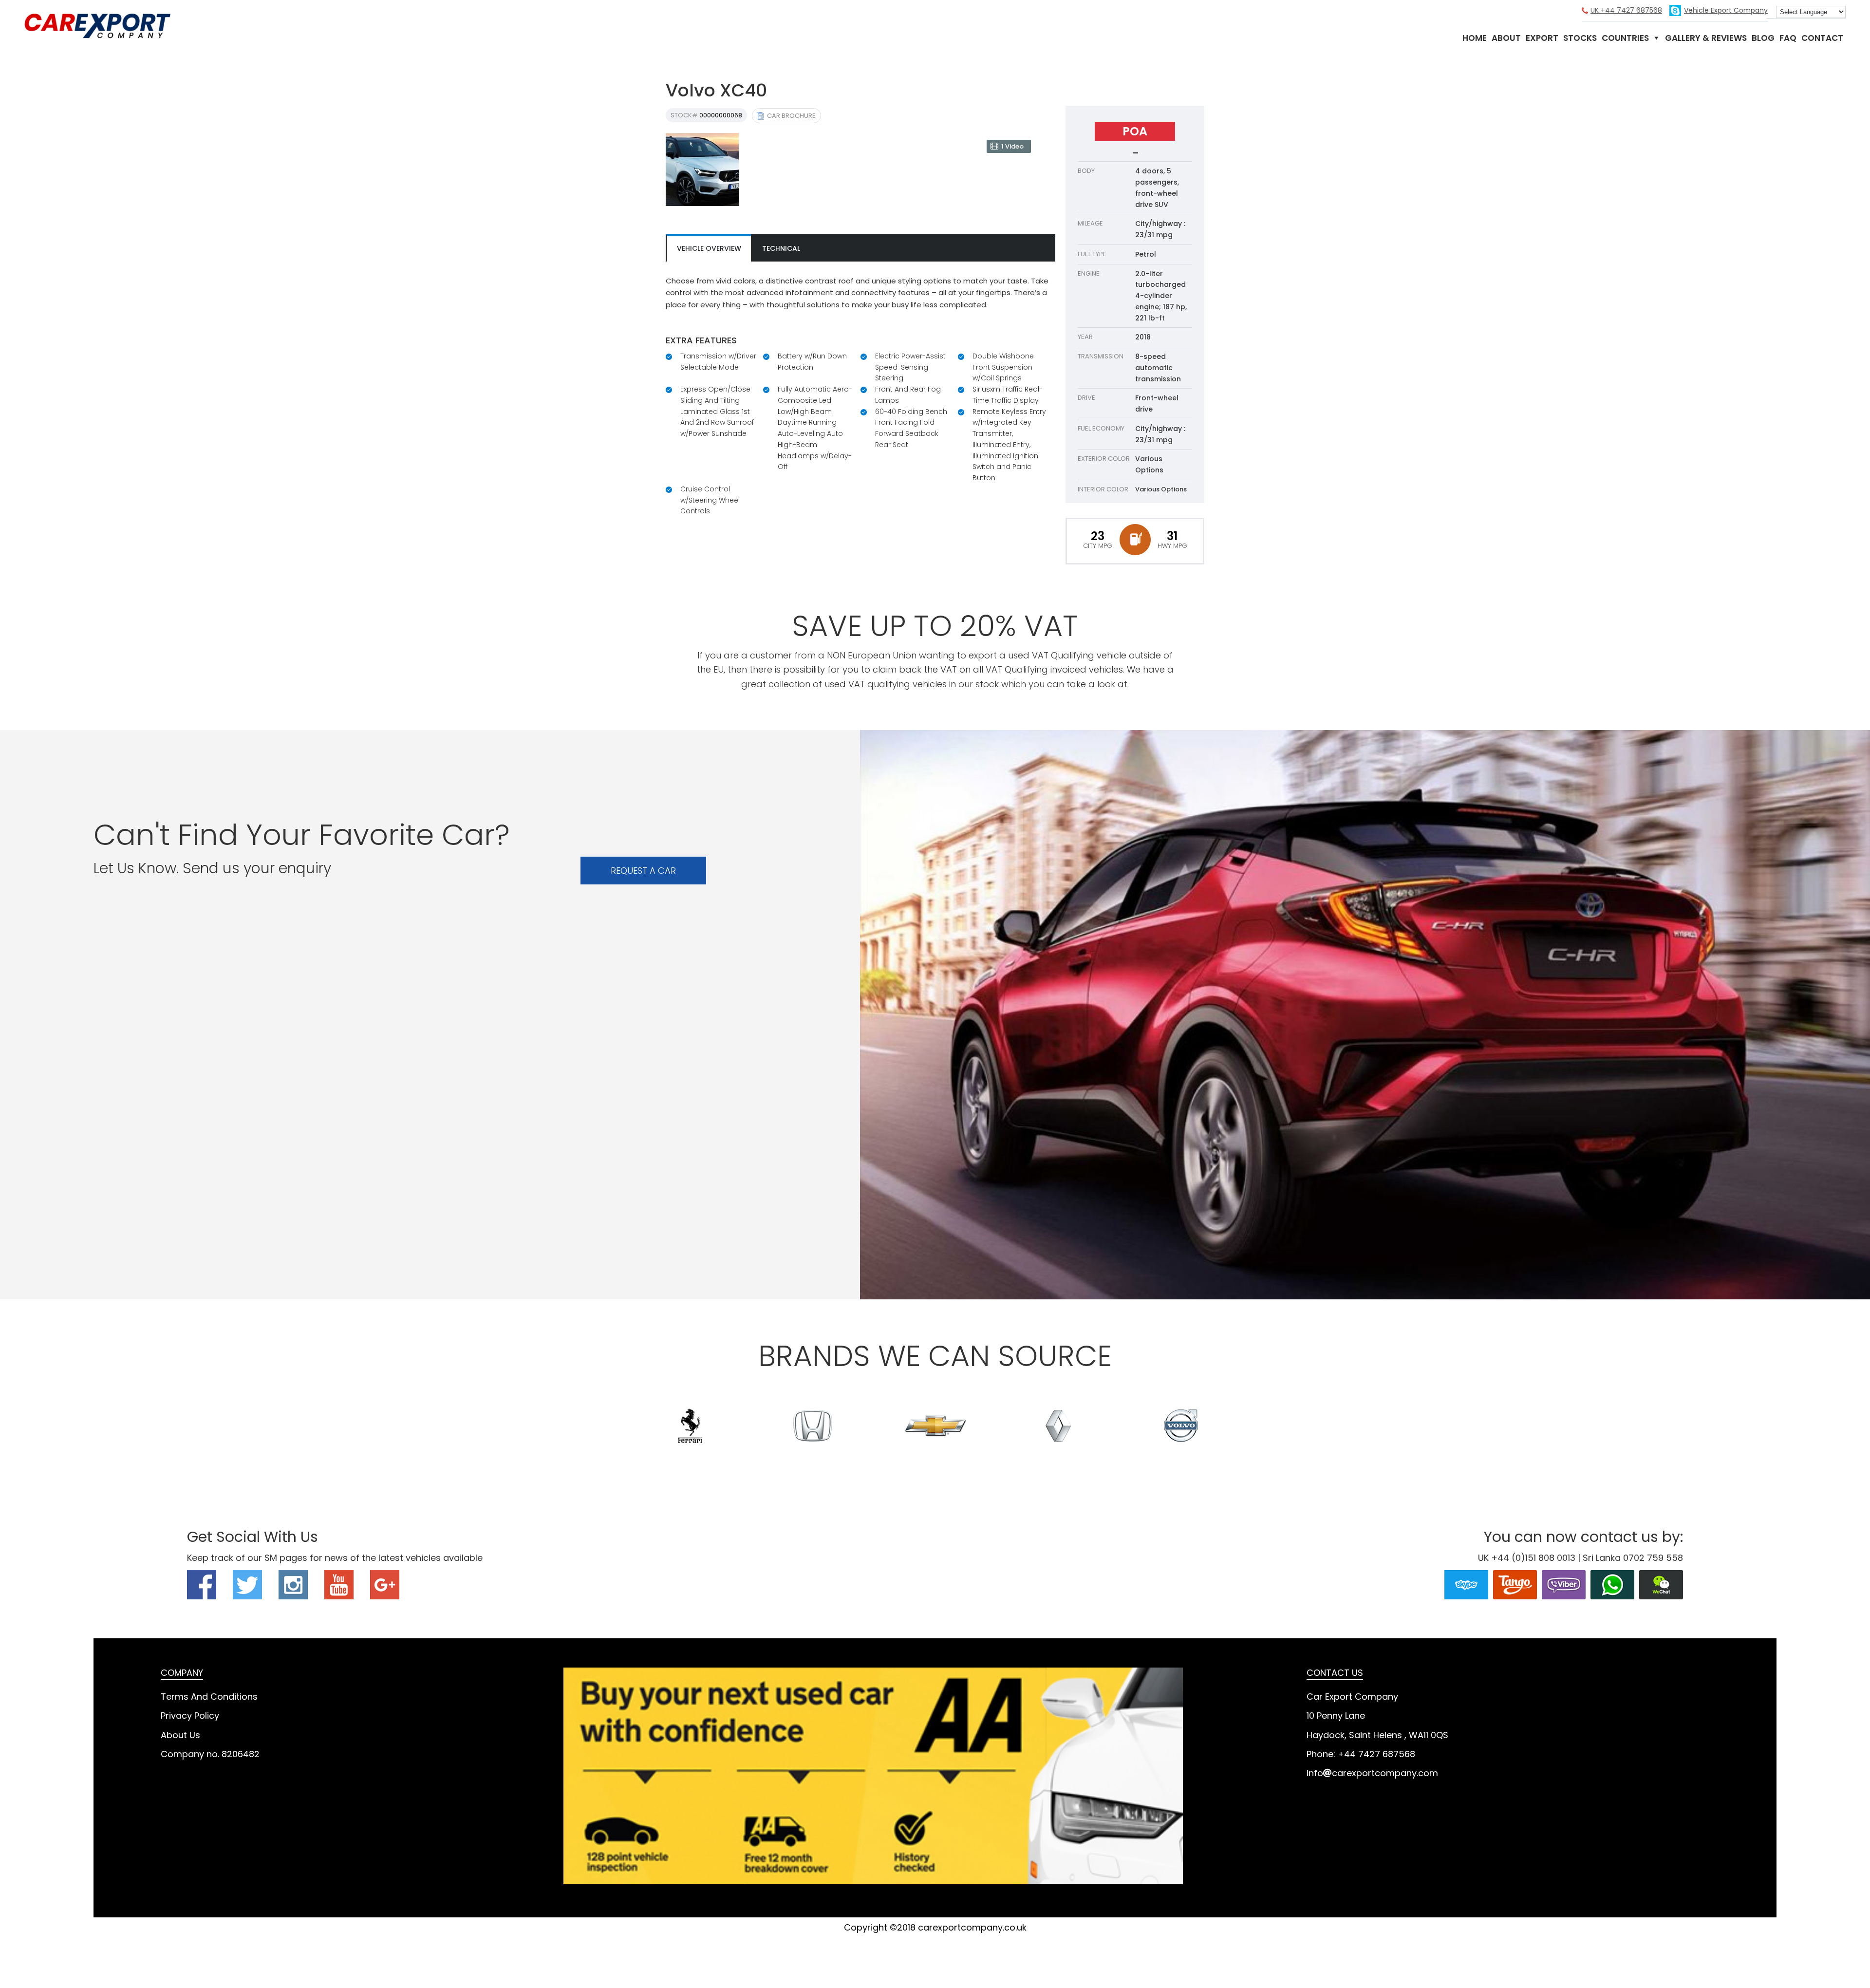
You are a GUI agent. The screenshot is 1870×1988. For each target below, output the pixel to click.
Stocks (1580, 38)
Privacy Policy (190, 1716)
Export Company (1726, 10)
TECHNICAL (781, 248)
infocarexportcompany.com (1372, 1773)
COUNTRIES (1625, 38)
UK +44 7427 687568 (1626, 10)
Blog (1763, 38)
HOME (1475, 38)
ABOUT (1506, 38)
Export (1542, 38)
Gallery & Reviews (1706, 38)
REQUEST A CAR (643, 871)
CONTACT (1822, 38)
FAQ (1788, 38)
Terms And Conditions (209, 1697)
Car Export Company (97, 26)
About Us (180, 1735)
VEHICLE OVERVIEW (709, 248)
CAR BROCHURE (791, 116)
